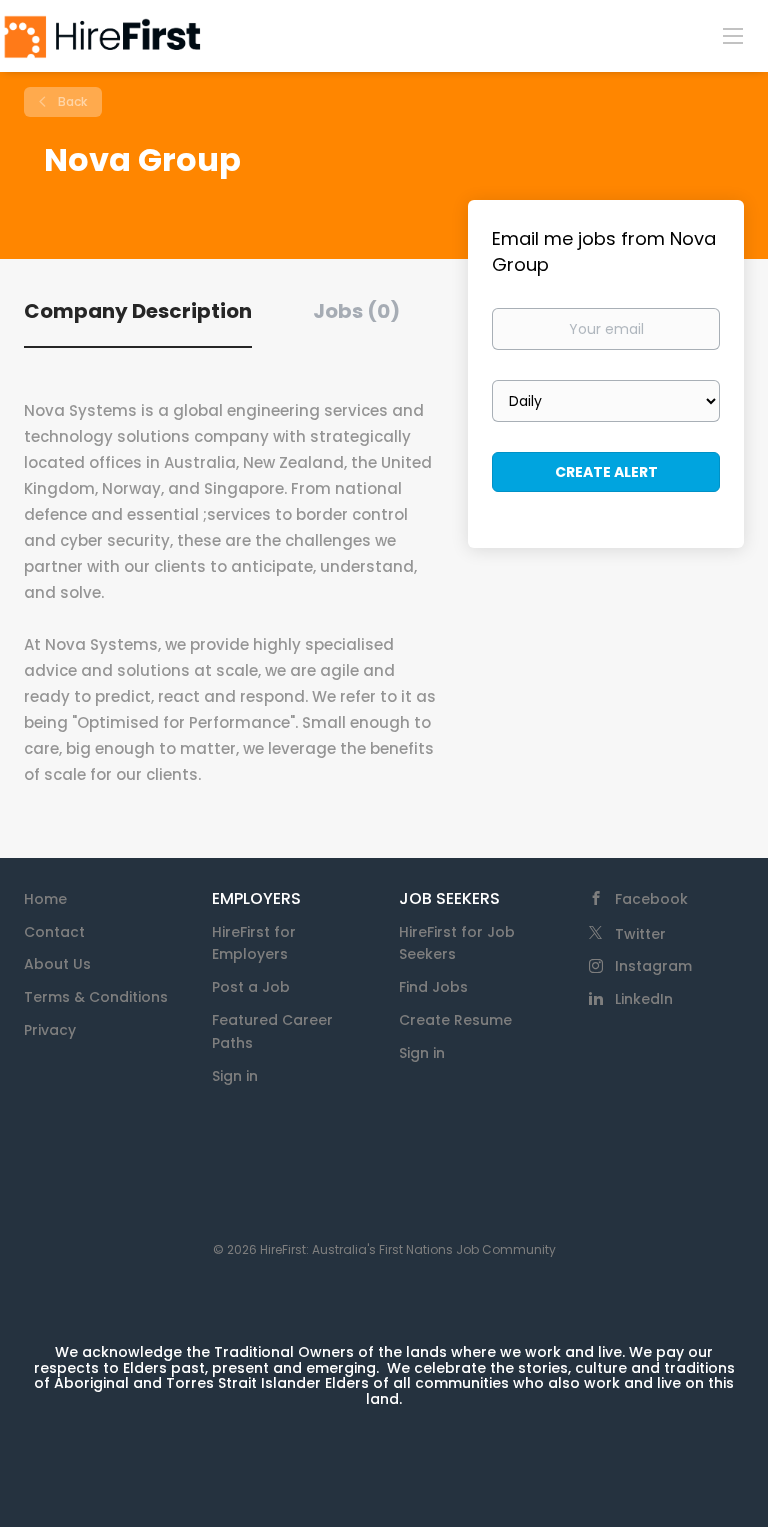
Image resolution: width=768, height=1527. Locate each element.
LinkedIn (644, 999)
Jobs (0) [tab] (356, 311)
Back (71, 101)
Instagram (653, 966)
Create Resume (455, 1020)
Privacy (50, 1030)
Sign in (235, 1076)
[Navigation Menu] (733, 35)
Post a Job (251, 987)
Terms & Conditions (96, 997)
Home (45, 899)
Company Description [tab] (138, 311)
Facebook (651, 899)
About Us (57, 964)
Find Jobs (433, 987)
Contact (54, 932)
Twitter (640, 934)
